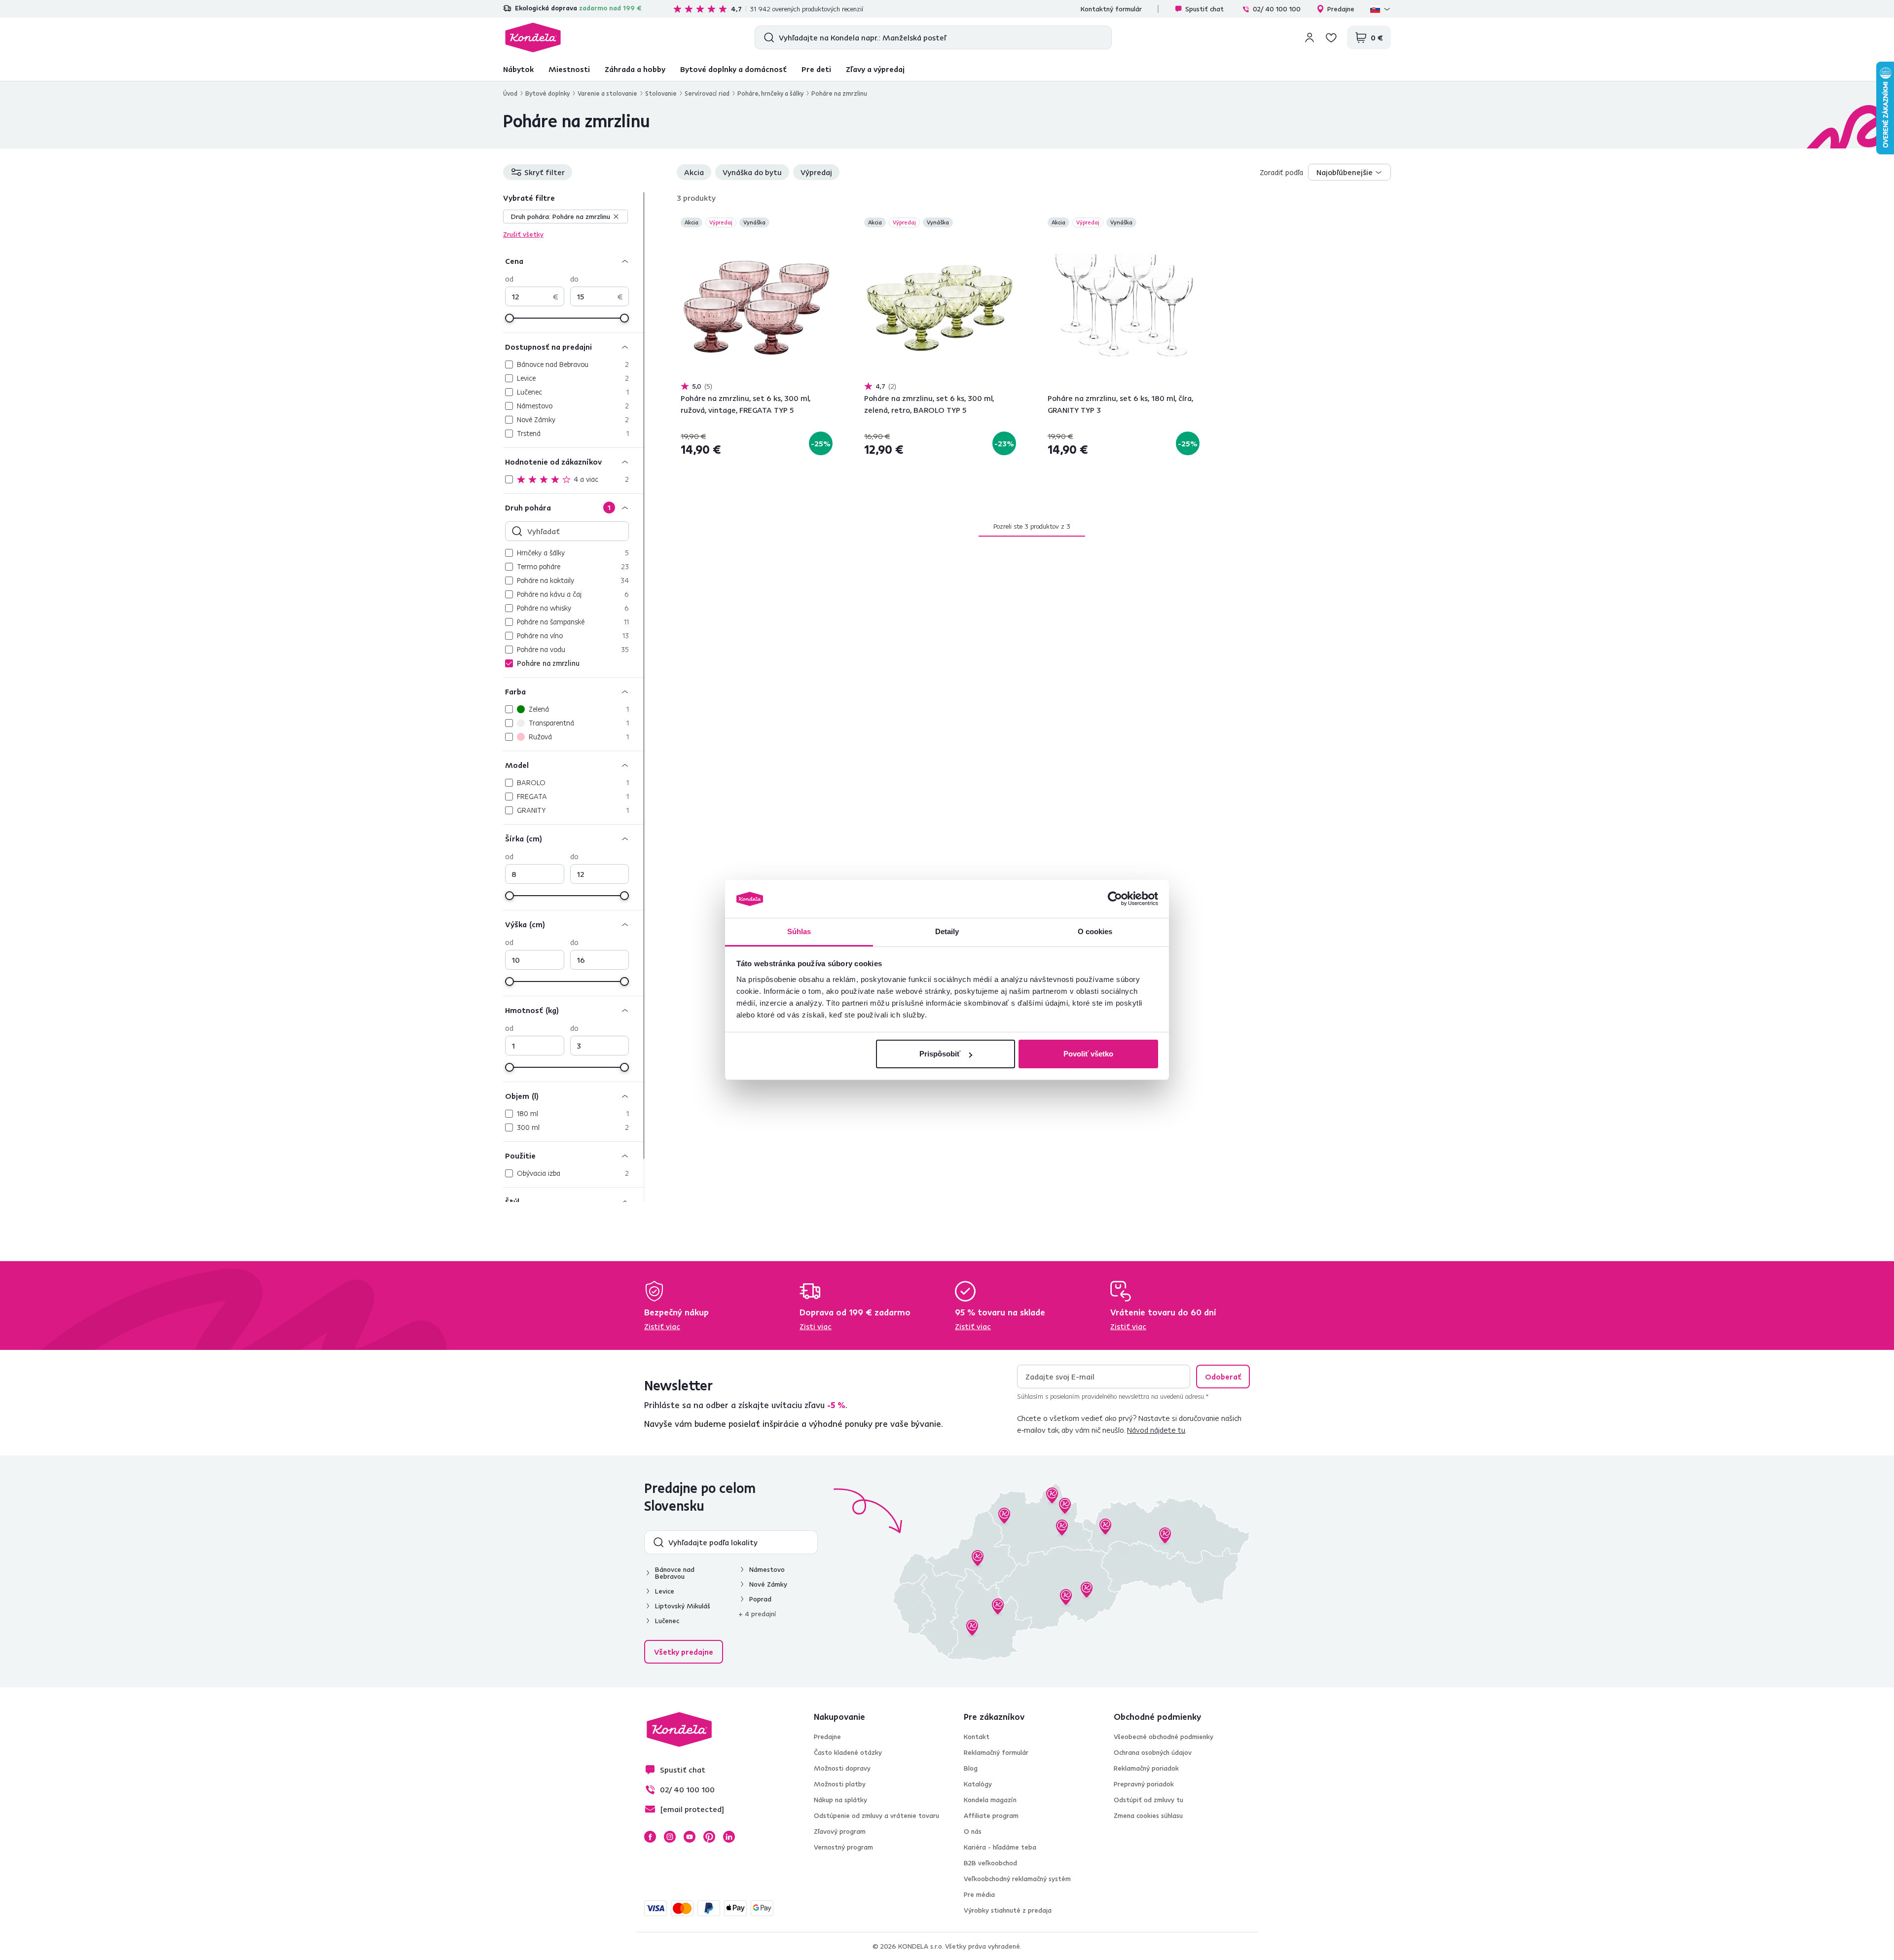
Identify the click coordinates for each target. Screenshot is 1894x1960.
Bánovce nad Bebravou (675, 1573)
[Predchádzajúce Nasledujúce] (757, 305)
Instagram (670, 1837)
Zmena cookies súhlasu (1148, 1815)
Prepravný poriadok (1144, 1784)
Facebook (650, 1837)
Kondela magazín (990, 1800)
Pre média (979, 1894)
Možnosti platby (840, 1784)
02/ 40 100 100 (1277, 9)
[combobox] (1349, 172)
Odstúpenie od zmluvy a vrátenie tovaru (876, 1815)
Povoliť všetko (1088, 1054)
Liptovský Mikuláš (683, 1606)
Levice (665, 1591)
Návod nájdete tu (1156, 1430)
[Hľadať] (767, 37)
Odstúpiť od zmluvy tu (1148, 1800)
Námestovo (767, 1569)
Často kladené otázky (848, 1752)
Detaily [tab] (947, 931)
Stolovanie (661, 93)
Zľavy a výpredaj (875, 69)
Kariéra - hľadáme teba (1000, 1847)
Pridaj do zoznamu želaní (827, 223)
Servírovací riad (707, 93)
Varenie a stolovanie (607, 93)
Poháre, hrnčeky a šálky (770, 93)
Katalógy (978, 1784)
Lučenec (667, 1621)
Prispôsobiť (940, 1054)
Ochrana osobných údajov (1153, 1752)
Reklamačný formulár (996, 1752)
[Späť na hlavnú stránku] (533, 37)
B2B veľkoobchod (990, 1863)
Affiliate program (991, 1815)
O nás (973, 1831)
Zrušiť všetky (523, 234)
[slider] (510, 318)
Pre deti (816, 69)
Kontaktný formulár (1111, 9)
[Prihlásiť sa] (1310, 37)
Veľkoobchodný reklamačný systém (1017, 1879)
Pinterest (709, 1837)
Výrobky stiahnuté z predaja (1008, 1910)
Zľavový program (840, 1831)
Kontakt (977, 1737)
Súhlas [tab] (799, 931)
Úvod (510, 93)
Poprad (760, 1599)
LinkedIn (729, 1837)
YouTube (690, 1837)
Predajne (1341, 9)
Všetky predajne (684, 1652)
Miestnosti (569, 69)
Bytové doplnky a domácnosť (733, 69)
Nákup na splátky (840, 1800)
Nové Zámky (768, 1584)
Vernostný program (843, 1847)
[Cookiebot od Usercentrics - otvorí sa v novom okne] (1115, 899)
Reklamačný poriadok (1146, 1768)
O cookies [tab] (1095, 931)
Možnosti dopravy (842, 1768)
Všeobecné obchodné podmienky (1164, 1737)
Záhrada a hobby (635, 69)
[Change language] (1381, 9)
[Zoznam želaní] (1331, 37)
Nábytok (518, 69)
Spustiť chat (1204, 9)
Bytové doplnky (547, 93)
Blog (971, 1768)
